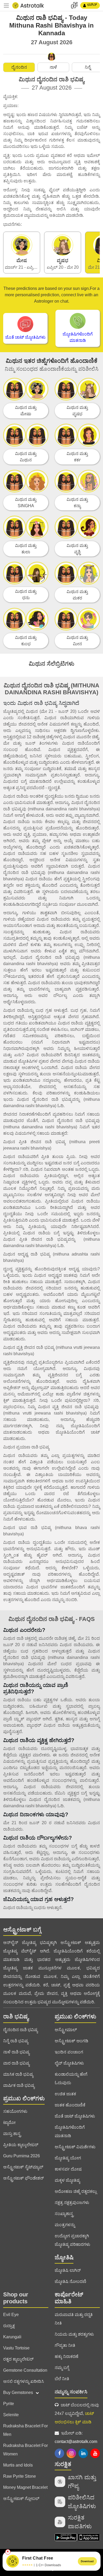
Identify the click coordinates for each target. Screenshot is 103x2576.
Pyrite (9, 2404)
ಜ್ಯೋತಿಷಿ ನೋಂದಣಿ (71, 2281)
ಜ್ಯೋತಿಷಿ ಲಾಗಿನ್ (68, 2270)
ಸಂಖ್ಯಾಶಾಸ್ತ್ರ (64, 2214)
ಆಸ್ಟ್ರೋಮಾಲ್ (66, 2030)
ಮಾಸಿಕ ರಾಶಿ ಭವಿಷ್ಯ (18, 2074)
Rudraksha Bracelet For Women (25, 2450)
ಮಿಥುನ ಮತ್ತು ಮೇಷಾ (26, 411)
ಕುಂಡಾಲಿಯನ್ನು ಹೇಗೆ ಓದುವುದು (71, 2078)
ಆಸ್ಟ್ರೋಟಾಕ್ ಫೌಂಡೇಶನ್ (24, 2178)
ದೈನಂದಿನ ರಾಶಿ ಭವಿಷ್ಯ (20, 2030)
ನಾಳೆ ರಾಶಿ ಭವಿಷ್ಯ (16, 2052)
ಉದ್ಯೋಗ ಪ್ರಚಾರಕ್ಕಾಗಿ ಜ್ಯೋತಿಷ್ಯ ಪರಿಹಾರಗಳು (72, 2240)
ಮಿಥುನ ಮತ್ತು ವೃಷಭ (77, 411)
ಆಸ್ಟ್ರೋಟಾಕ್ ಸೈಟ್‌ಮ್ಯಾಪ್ (23, 2167)
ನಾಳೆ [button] (53, 67)
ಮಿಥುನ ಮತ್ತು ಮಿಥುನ (26, 457)
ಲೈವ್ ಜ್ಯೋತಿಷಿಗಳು (69, 2063)
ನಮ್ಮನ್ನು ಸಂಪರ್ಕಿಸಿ (71, 2392)
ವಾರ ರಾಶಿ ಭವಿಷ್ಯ (16, 2063)
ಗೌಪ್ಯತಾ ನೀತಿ (65, 2345)
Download (87, 2561)
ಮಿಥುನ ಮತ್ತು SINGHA (26, 503)
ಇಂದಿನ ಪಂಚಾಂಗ (69, 2052)
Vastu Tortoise (16, 2348)
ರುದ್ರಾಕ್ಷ (9, 2326)
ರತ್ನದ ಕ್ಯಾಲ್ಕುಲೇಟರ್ (18, 2359)
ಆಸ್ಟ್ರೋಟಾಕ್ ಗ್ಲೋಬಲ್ (21, 2498)
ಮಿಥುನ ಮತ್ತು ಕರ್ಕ (77, 457)
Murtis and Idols (18, 2465)
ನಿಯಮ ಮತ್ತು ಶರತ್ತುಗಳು (74, 2334)
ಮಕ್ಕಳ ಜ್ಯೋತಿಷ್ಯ (67, 2180)
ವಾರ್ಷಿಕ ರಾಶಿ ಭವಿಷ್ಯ (19, 2085)
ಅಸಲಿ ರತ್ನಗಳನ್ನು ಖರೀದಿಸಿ (24, 2381)
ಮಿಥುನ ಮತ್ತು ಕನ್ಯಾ (77, 503)
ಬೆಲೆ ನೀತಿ (62, 2379)
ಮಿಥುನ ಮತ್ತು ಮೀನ (77, 641)
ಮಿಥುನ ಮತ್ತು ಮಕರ (77, 595)
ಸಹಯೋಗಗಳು (15, 2111)
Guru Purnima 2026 (22, 2156)
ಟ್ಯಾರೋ (9, 2122)
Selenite (11, 2415)
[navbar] (6, 6)
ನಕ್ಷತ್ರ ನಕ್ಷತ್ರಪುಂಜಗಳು (72, 2202)
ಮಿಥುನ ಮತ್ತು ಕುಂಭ (26, 641)
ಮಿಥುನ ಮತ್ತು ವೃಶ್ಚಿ (77, 549)
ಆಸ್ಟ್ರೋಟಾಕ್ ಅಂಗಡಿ (71, 2041)
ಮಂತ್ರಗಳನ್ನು (65, 2225)
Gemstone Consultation (25, 2370)
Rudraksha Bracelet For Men (25, 2430)
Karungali (12, 2337)
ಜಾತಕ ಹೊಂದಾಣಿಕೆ (70, 2105)
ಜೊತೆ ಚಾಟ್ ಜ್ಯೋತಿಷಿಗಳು (75, 2116)
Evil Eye (11, 2315)
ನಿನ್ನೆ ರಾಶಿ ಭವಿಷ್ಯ (16, 2041)
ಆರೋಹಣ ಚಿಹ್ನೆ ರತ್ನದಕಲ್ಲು (76, 2191)
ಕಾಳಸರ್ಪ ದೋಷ (68, 2169)
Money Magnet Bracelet (25, 2487)
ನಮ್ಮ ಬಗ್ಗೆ (62, 2368)
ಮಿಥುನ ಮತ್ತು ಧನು (26, 595)
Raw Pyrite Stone (20, 2476)
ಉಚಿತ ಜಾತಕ (65, 2094)
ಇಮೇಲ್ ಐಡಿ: (76, 2437)
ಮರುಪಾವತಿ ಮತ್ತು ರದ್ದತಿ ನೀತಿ (74, 2319)
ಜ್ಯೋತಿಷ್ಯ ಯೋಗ (68, 2158)
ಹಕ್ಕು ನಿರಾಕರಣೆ (67, 2356)
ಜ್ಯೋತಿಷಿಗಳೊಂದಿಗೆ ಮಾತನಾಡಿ (70, 2131)
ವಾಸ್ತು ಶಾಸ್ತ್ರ (12, 2134)
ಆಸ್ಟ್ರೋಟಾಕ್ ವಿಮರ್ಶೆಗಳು (75, 2147)
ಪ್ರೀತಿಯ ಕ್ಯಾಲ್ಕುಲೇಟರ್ (21, 2145)
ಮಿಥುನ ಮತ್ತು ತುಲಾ (26, 549)
